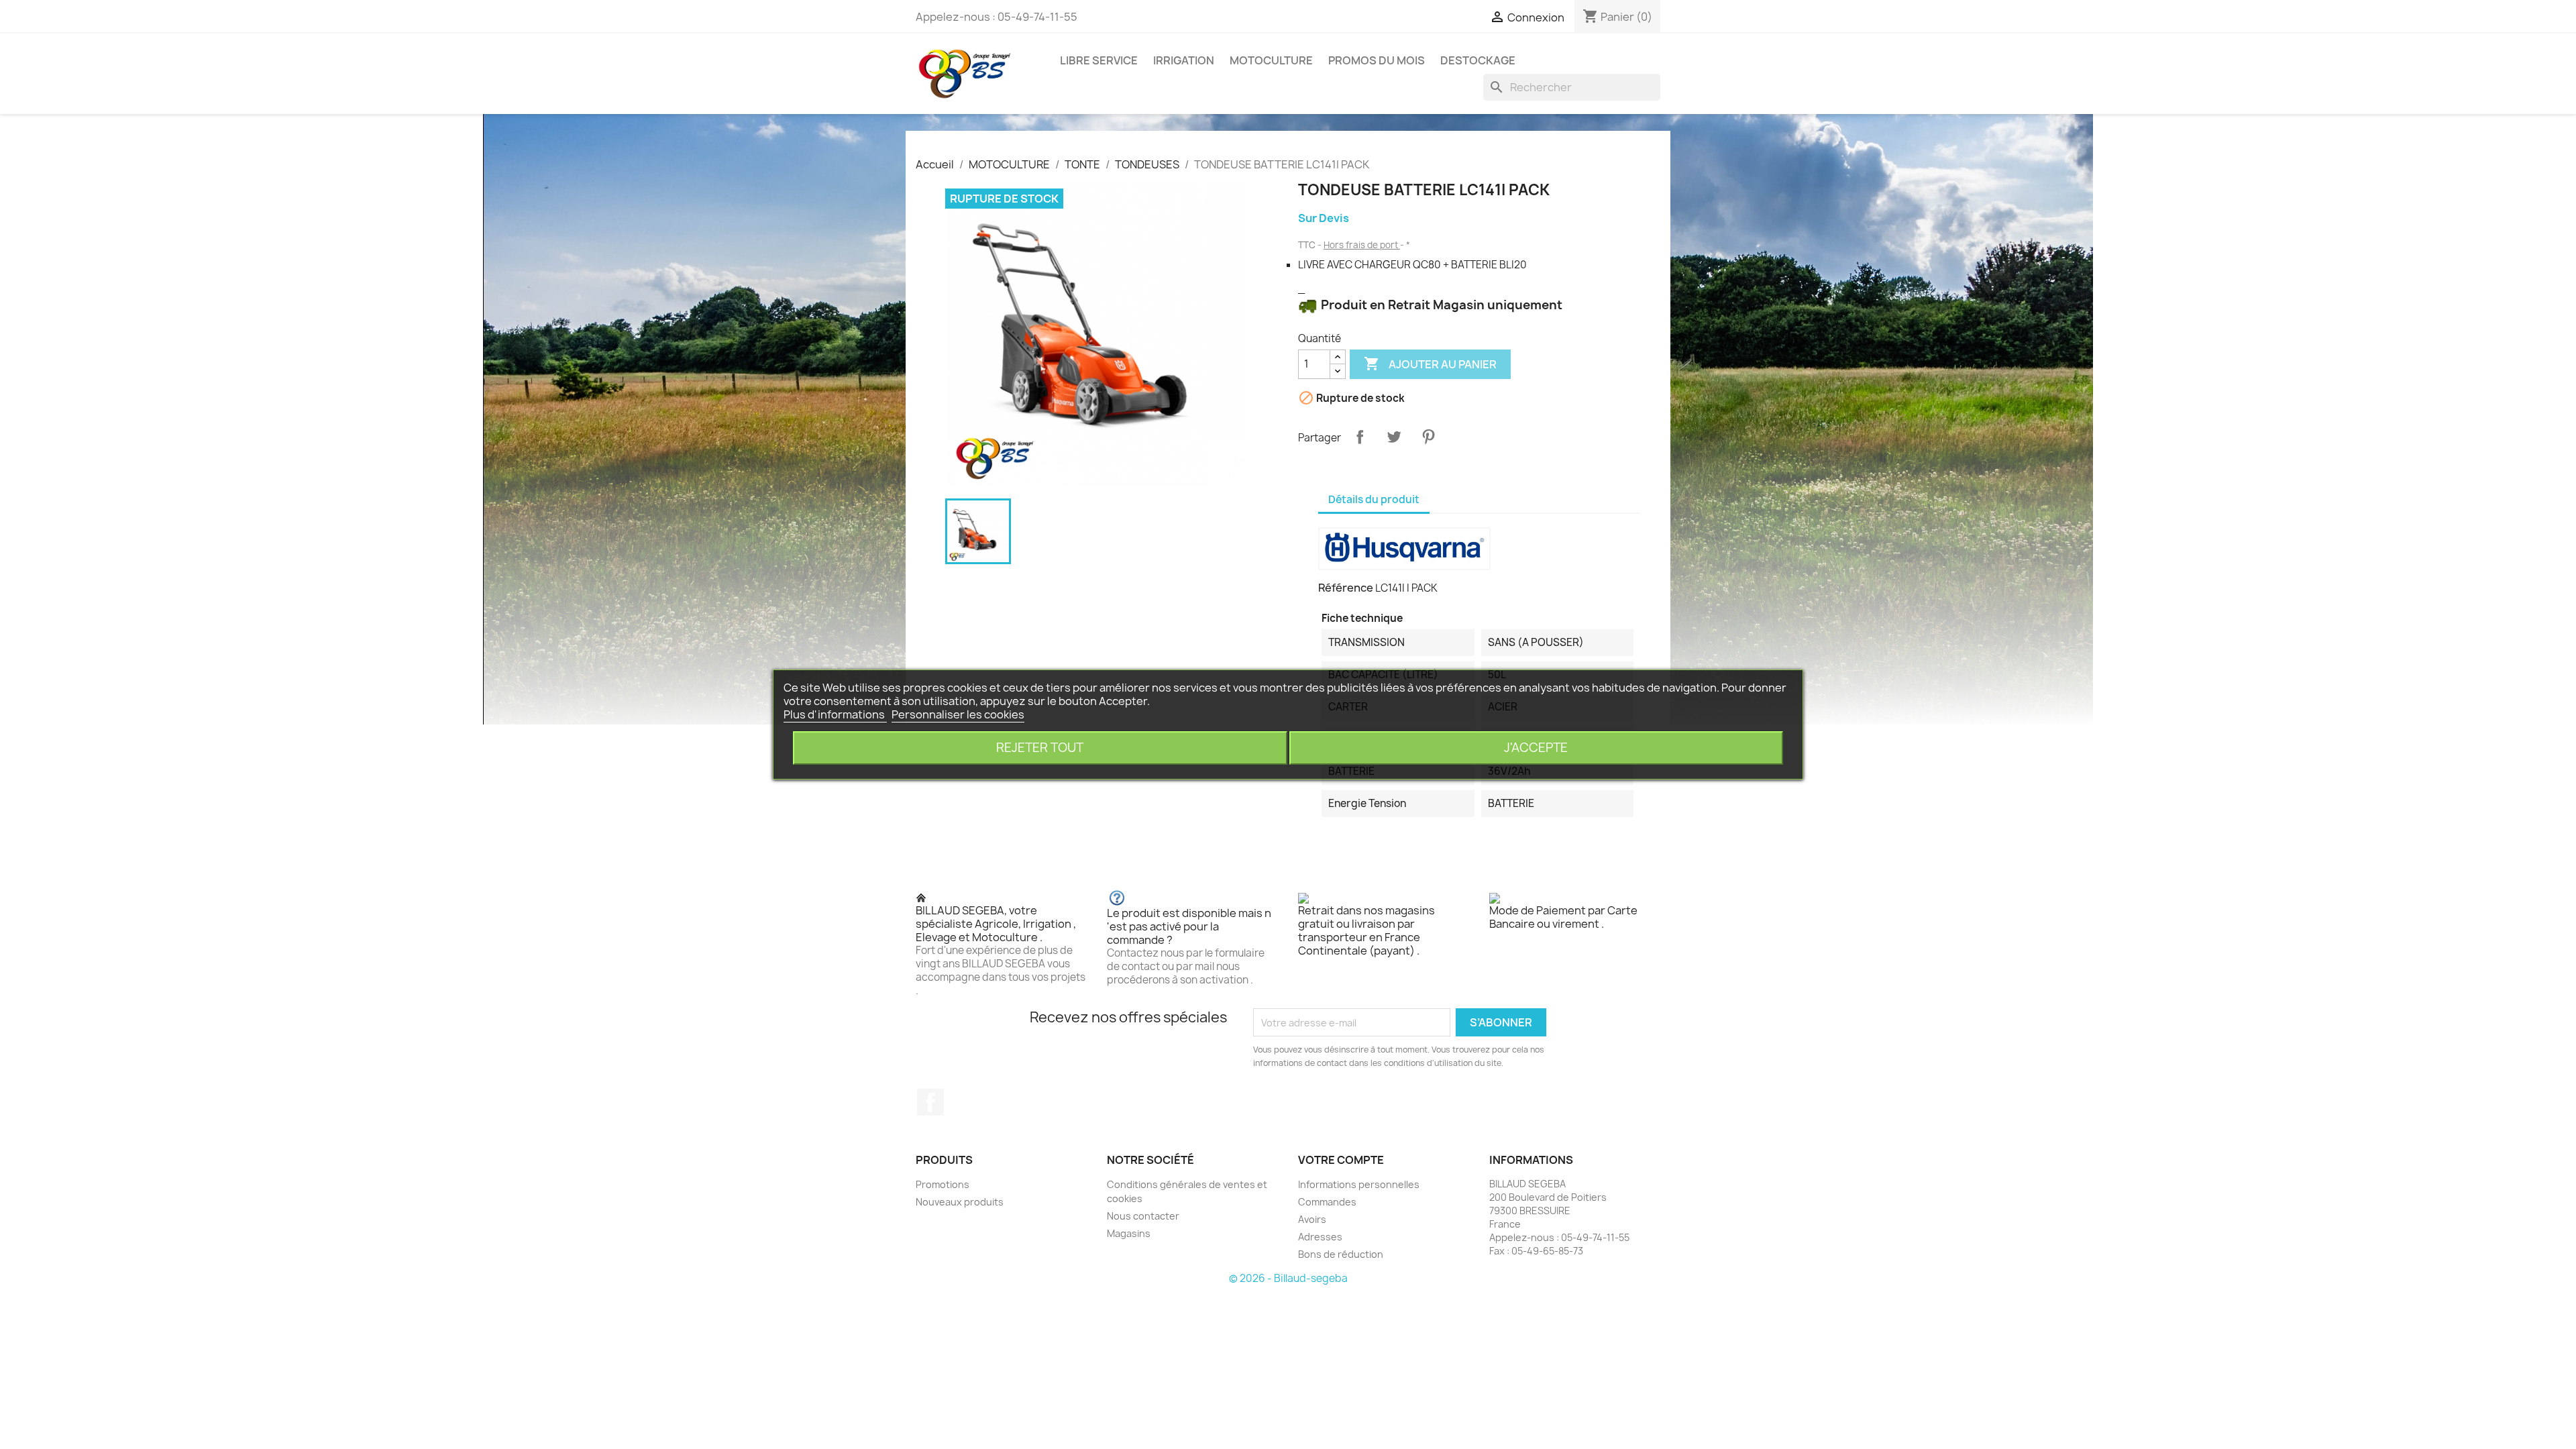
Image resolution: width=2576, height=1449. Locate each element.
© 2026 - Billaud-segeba (1288, 1278)
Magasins (1129, 1233)
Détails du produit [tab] (1374, 499)
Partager (1360, 437)
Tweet (1394, 437)
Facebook (930, 1102)
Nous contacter (1143, 1216)
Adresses (1320, 1237)
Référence (1346, 588)
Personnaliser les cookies (958, 714)
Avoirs (1312, 1219)
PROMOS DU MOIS (1377, 60)
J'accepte (1536, 748)
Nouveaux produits (960, 1202)
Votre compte (1341, 1160)
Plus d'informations (835, 714)
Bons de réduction (1341, 1254)
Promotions (943, 1184)
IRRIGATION (1184, 60)
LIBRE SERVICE (1099, 60)
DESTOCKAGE (1478, 60)
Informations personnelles (1359, 1184)
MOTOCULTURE (1271, 60)
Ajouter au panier (1430, 364)
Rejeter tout (1040, 748)
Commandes (1327, 1202)
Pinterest (1428, 437)
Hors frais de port (1362, 245)
